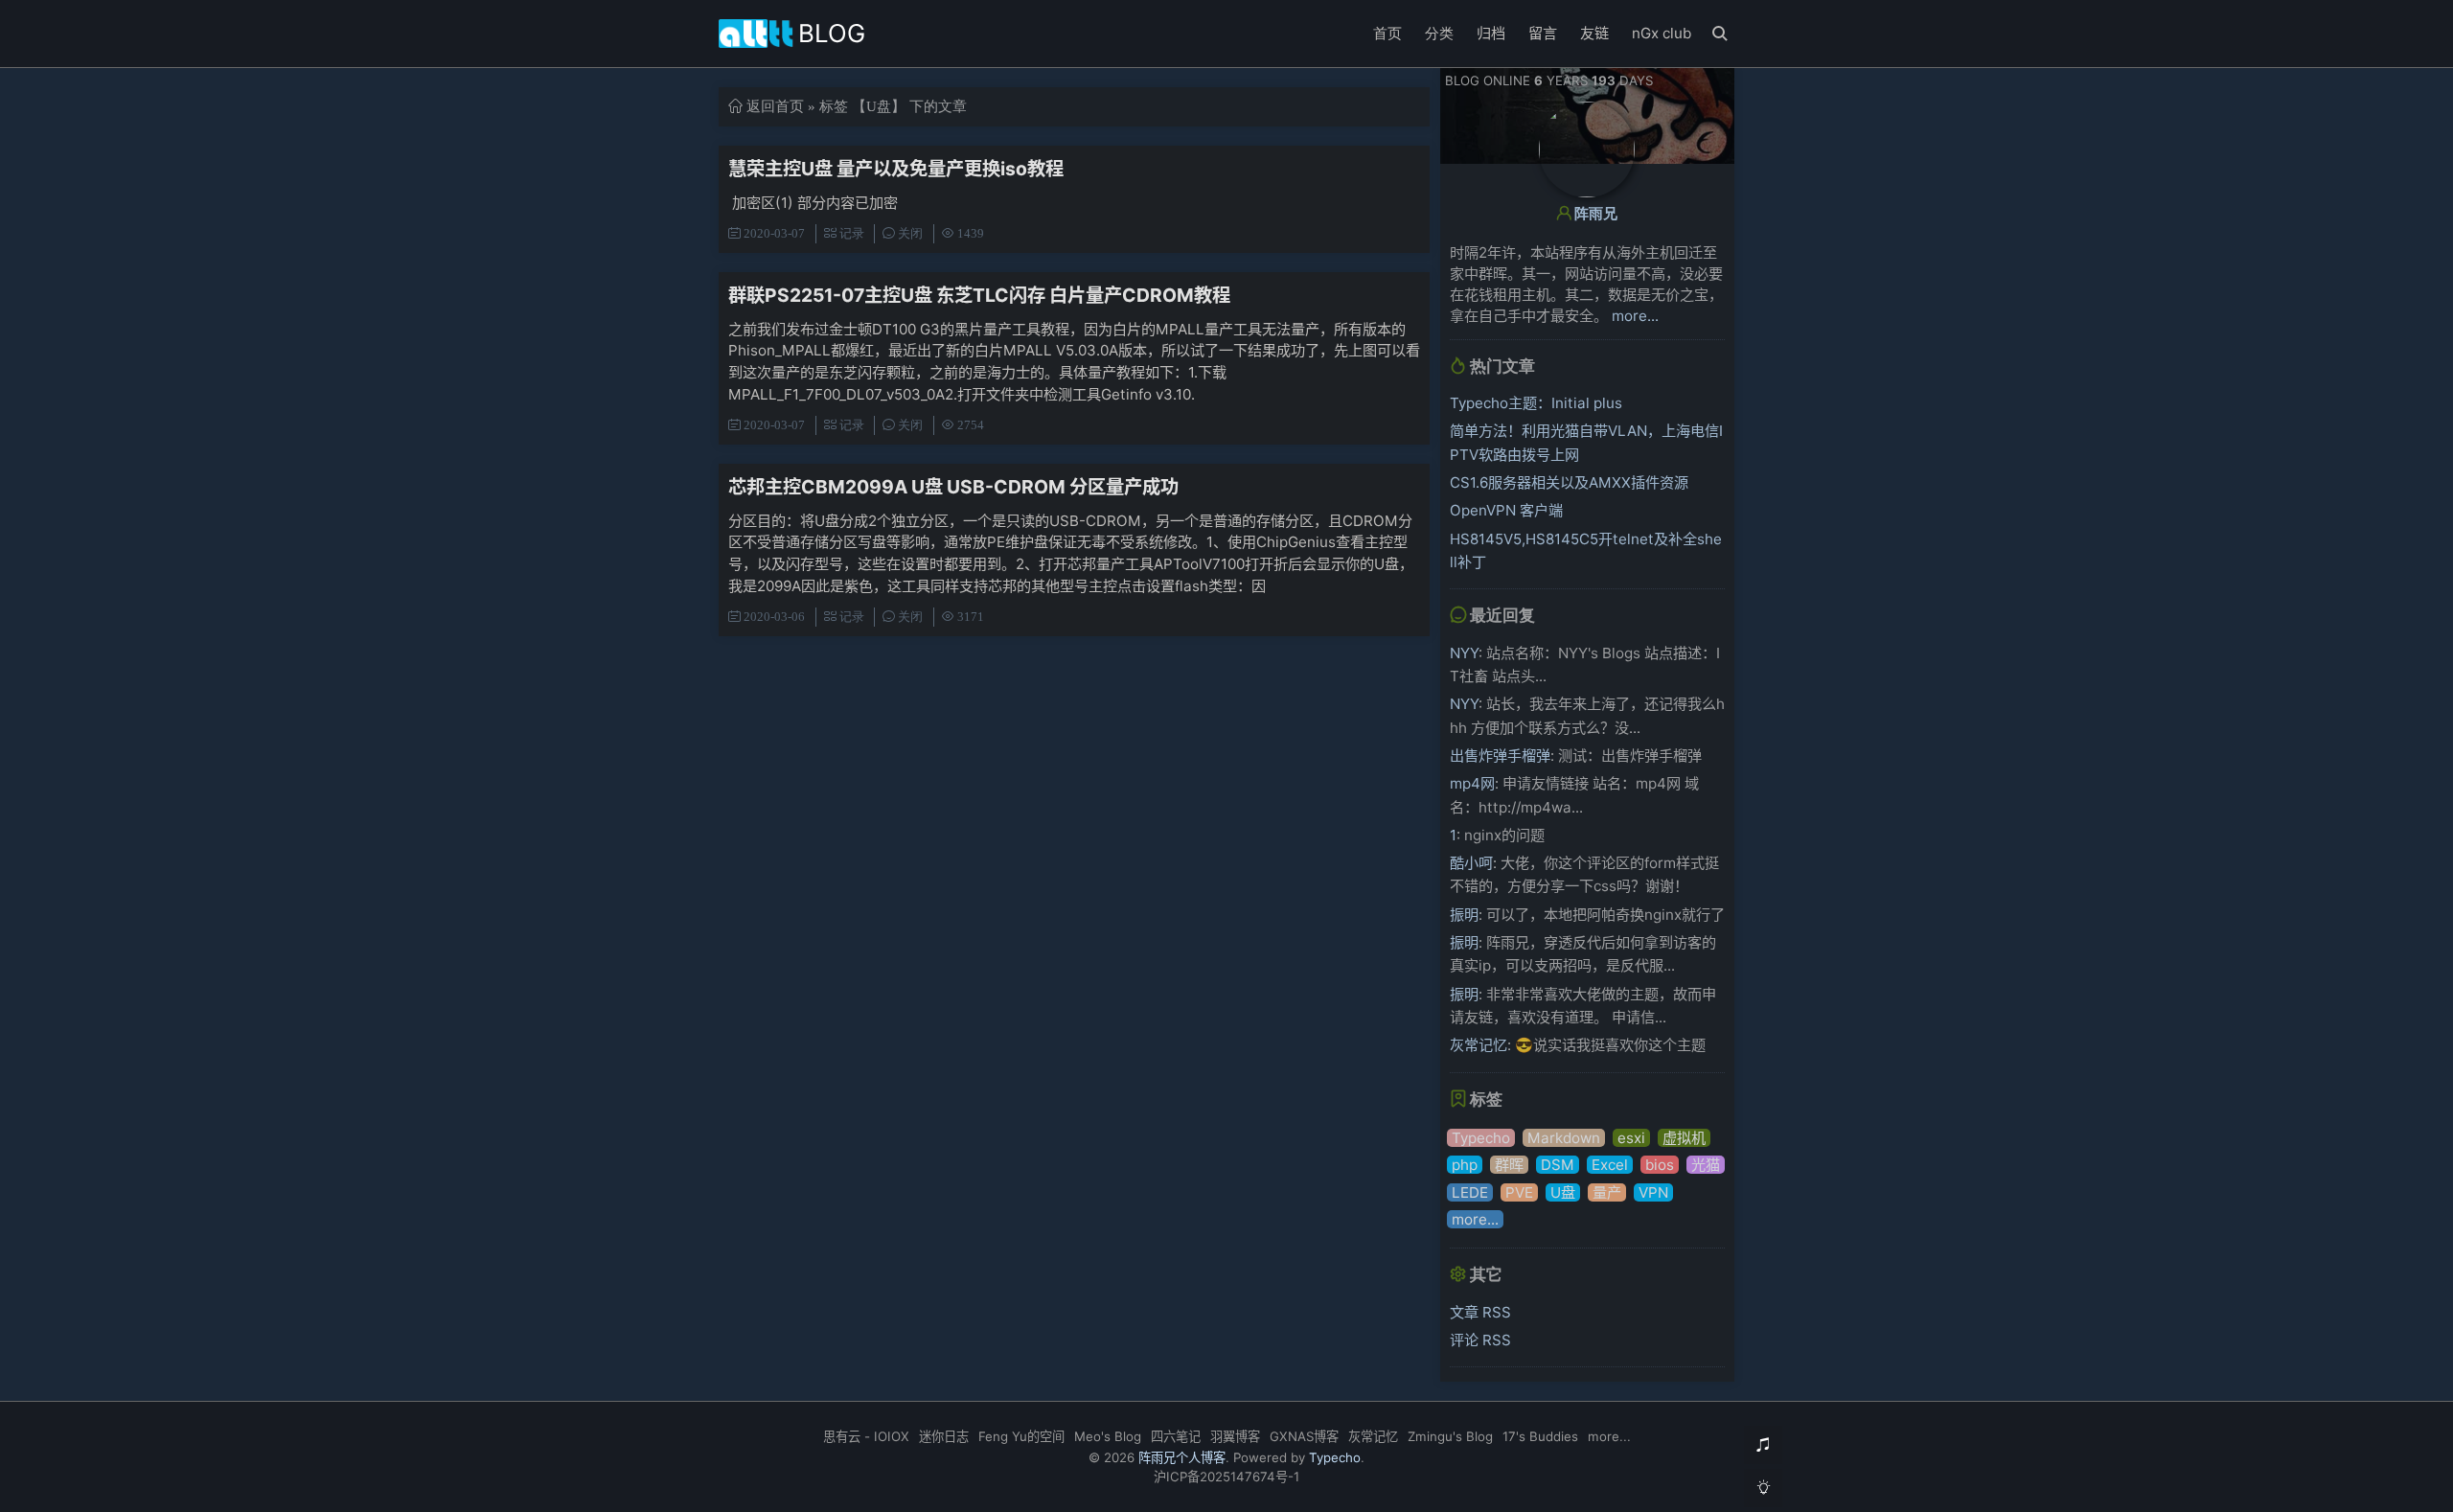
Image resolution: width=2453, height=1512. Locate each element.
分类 (1439, 33)
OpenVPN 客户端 (1506, 510)
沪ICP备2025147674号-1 (1226, 1477)
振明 (1464, 915)
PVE (1519, 1192)
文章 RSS (1480, 1312)
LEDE (1470, 1192)
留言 (1543, 33)
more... (1635, 316)
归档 (1491, 33)
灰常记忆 (1479, 1045)
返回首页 (775, 106)
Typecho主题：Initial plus (1536, 403)
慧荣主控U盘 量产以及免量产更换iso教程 (896, 169)
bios (1660, 1165)
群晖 (1509, 1165)
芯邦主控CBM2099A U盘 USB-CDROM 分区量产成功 (953, 487)
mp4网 (1472, 783)
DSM (1558, 1165)
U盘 (1563, 1192)
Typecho (1481, 1138)
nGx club (1662, 33)
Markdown (1564, 1138)
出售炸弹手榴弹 (1500, 756)
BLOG (832, 33)
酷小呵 (1471, 863)
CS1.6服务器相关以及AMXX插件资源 (1569, 482)
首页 (1387, 33)
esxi (1631, 1138)
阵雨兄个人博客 (1182, 1457)
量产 (1607, 1192)
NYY (1464, 653)
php (1465, 1165)
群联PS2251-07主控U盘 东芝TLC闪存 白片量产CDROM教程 (979, 295)
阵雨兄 (1596, 213)
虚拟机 (1684, 1138)
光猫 (1706, 1165)
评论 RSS (1480, 1340)
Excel (1610, 1165)
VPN (1653, 1192)
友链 (1594, 33)
